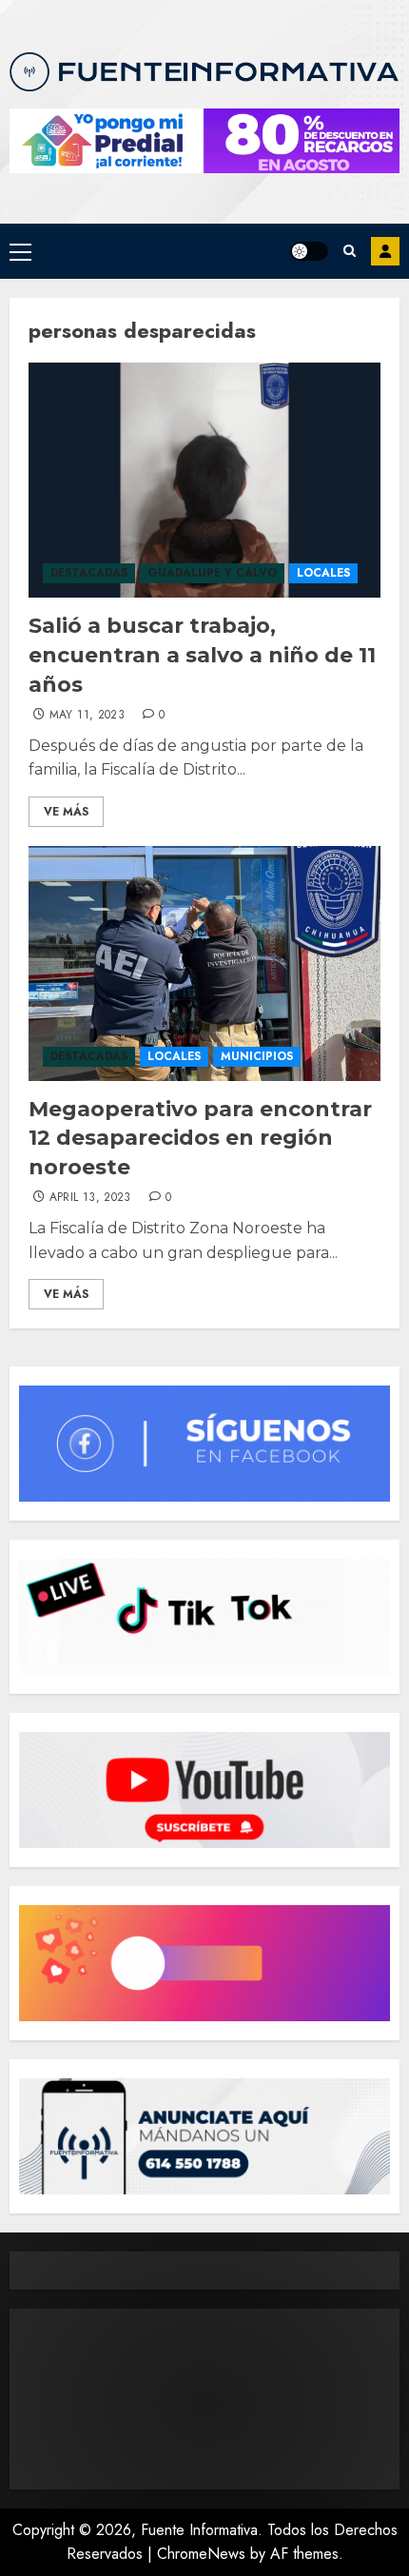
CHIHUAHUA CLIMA (204, 2399)
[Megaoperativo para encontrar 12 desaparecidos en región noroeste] (204, 964)
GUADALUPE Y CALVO (212, 573)
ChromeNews (201, 2554)
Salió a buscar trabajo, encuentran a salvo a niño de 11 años (202, 655)
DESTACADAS (89, 573)
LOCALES (323, 573)
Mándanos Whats (385, 251)
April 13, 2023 (90, 1198)
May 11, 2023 (87, 716)
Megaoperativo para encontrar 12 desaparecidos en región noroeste (200, 1139)
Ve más (66, 812)
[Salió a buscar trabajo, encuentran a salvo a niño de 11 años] (204, 480)
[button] (20, 251)
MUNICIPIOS (257, 1056)
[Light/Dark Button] (309, 251)
